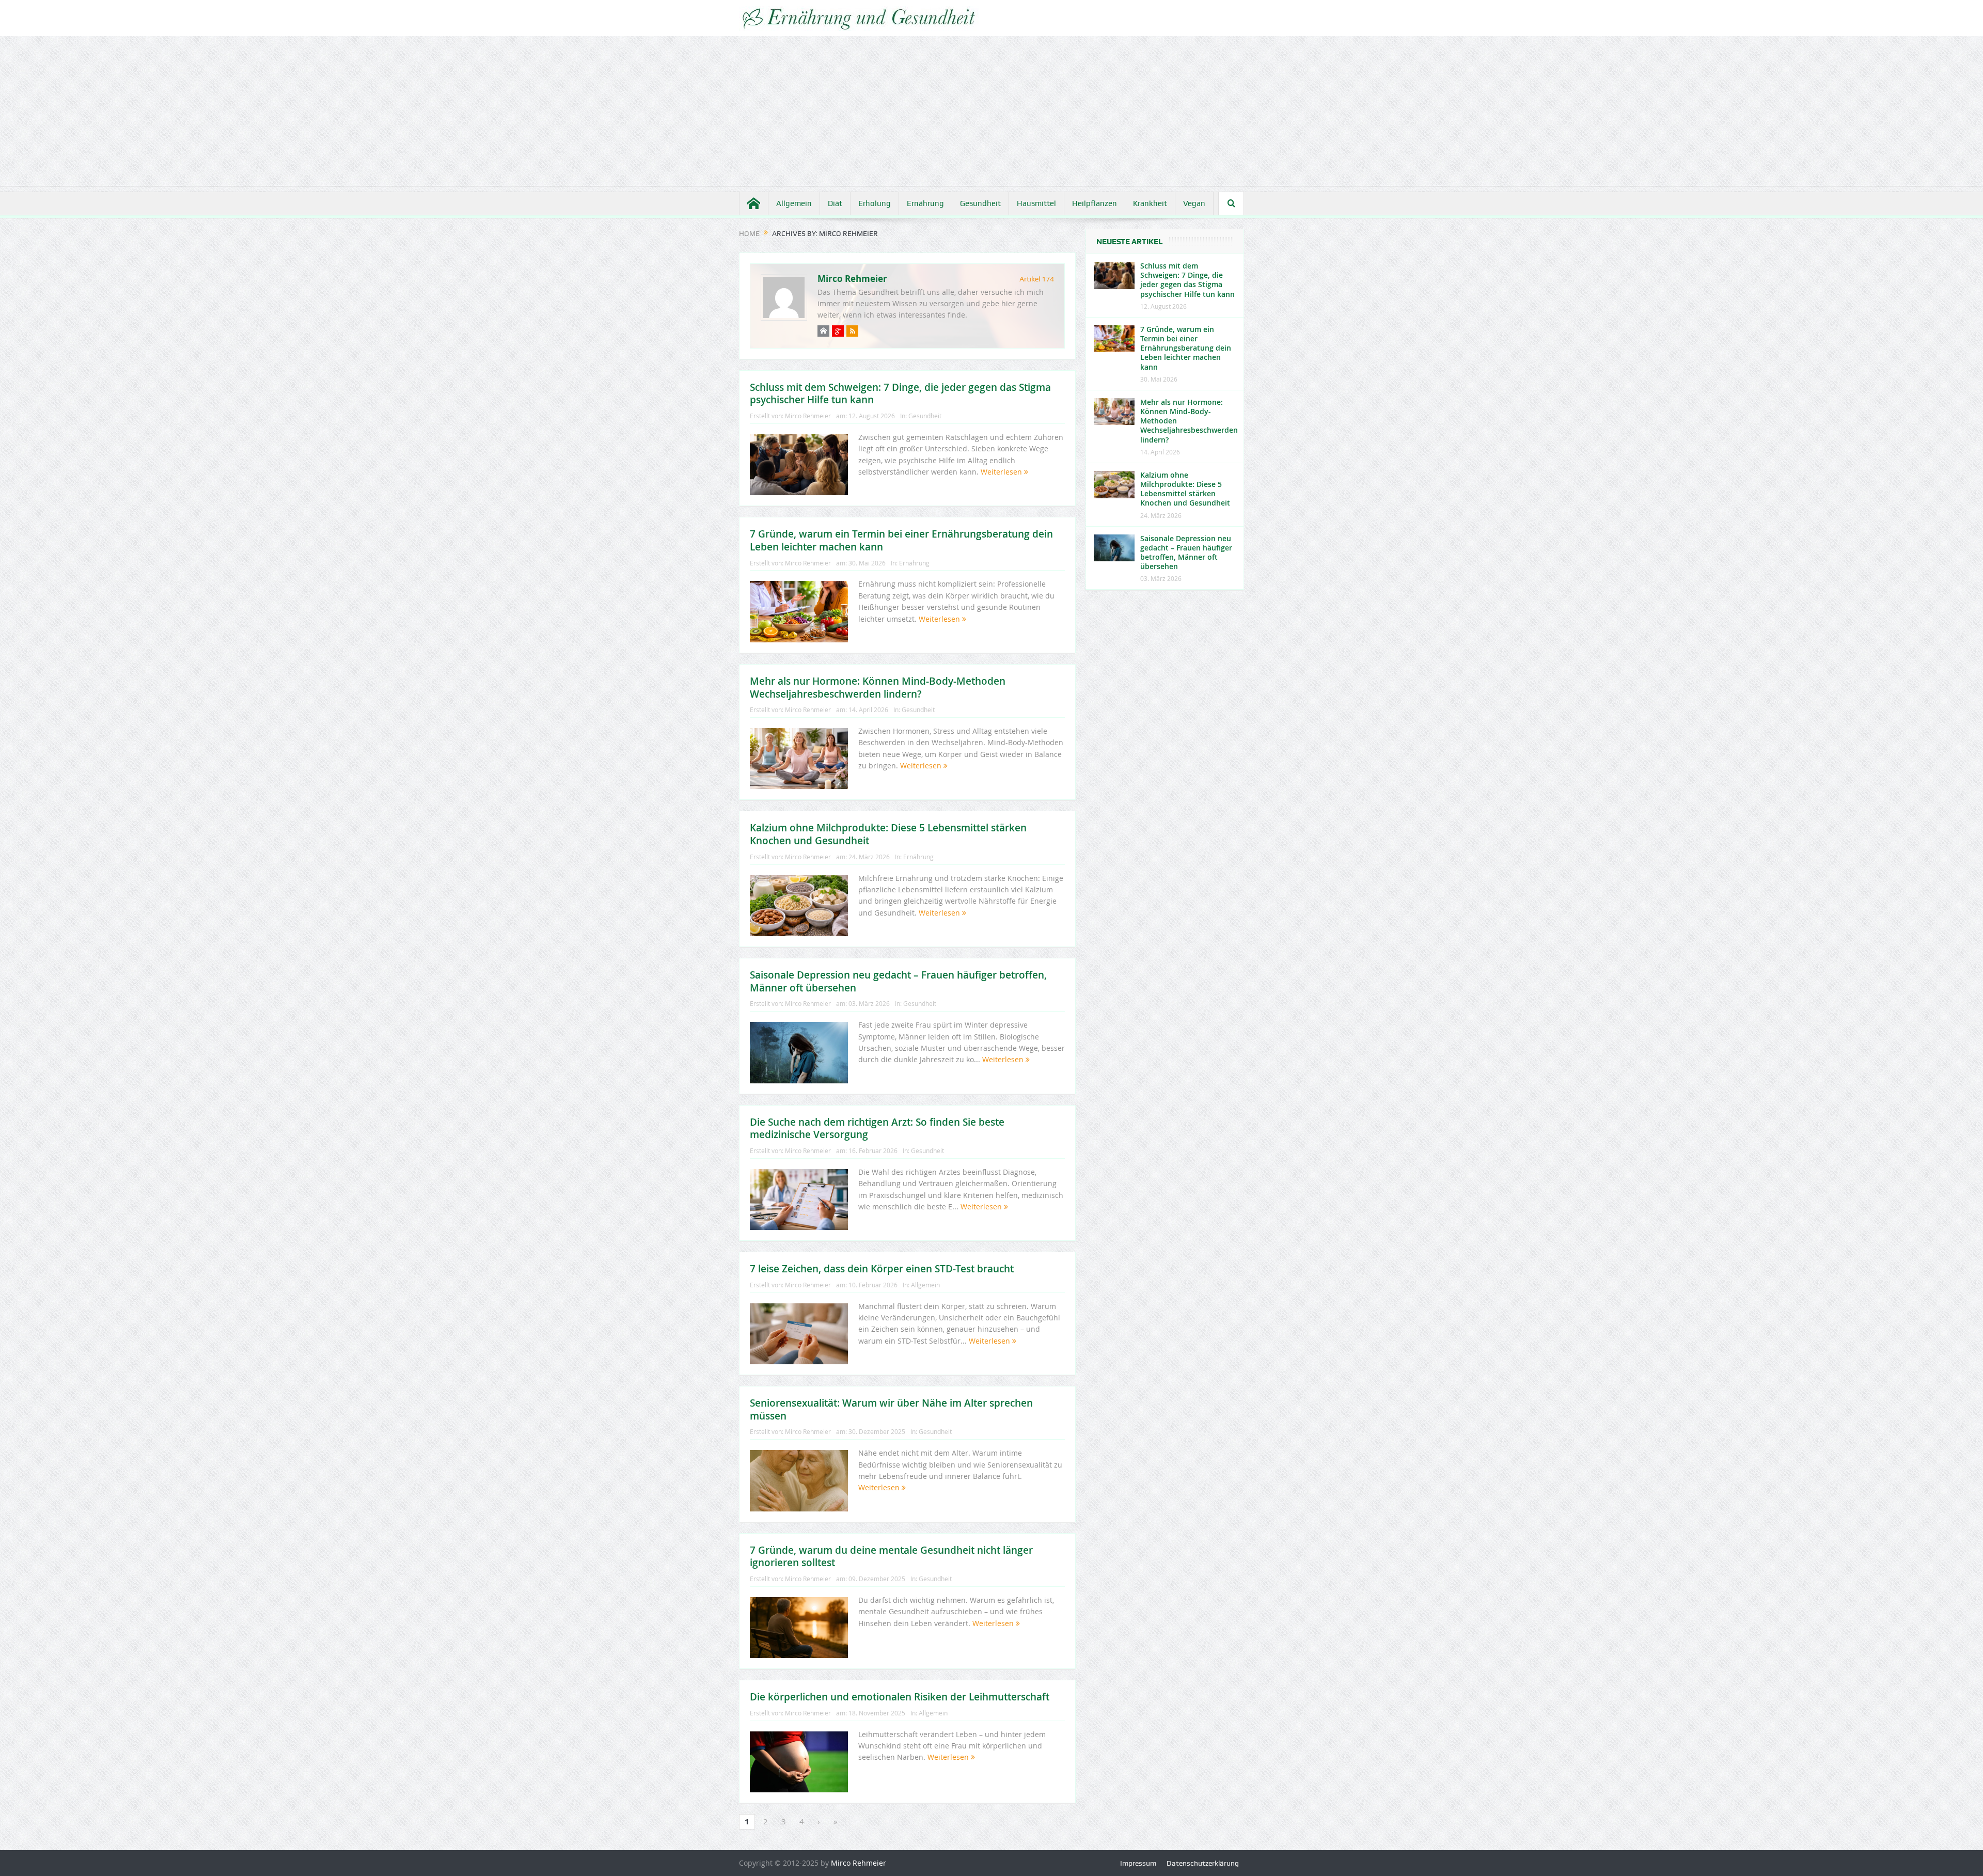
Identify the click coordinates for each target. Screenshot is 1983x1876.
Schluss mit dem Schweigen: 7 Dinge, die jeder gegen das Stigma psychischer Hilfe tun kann (900, 394)
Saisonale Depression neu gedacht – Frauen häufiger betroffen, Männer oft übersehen (898, 981)
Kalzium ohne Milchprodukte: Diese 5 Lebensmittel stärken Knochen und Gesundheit (888, 834)
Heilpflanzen (1095, 203)
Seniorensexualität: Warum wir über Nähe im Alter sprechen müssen (891, 1409)
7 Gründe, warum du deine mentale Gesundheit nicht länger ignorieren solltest (891, 1557)
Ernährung (925, 203)
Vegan (1194, 203)
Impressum (1138, 1863)
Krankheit (1150, 203)
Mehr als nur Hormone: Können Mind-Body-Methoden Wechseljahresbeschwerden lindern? (878, 688)
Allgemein (794, 203)
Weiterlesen (1002, 472)
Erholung (875, 203)
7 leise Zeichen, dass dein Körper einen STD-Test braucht (882, 1269)
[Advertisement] (991, 114)
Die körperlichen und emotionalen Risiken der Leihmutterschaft (900, 1697)
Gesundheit (980, 203)
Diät (835, 203)
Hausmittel (1036, 203)
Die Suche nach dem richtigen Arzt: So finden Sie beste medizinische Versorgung (877, 1129)
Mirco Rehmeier (852, 279)
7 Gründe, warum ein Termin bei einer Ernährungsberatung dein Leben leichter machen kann (901, 540)
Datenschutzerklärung (1203, 1863)
